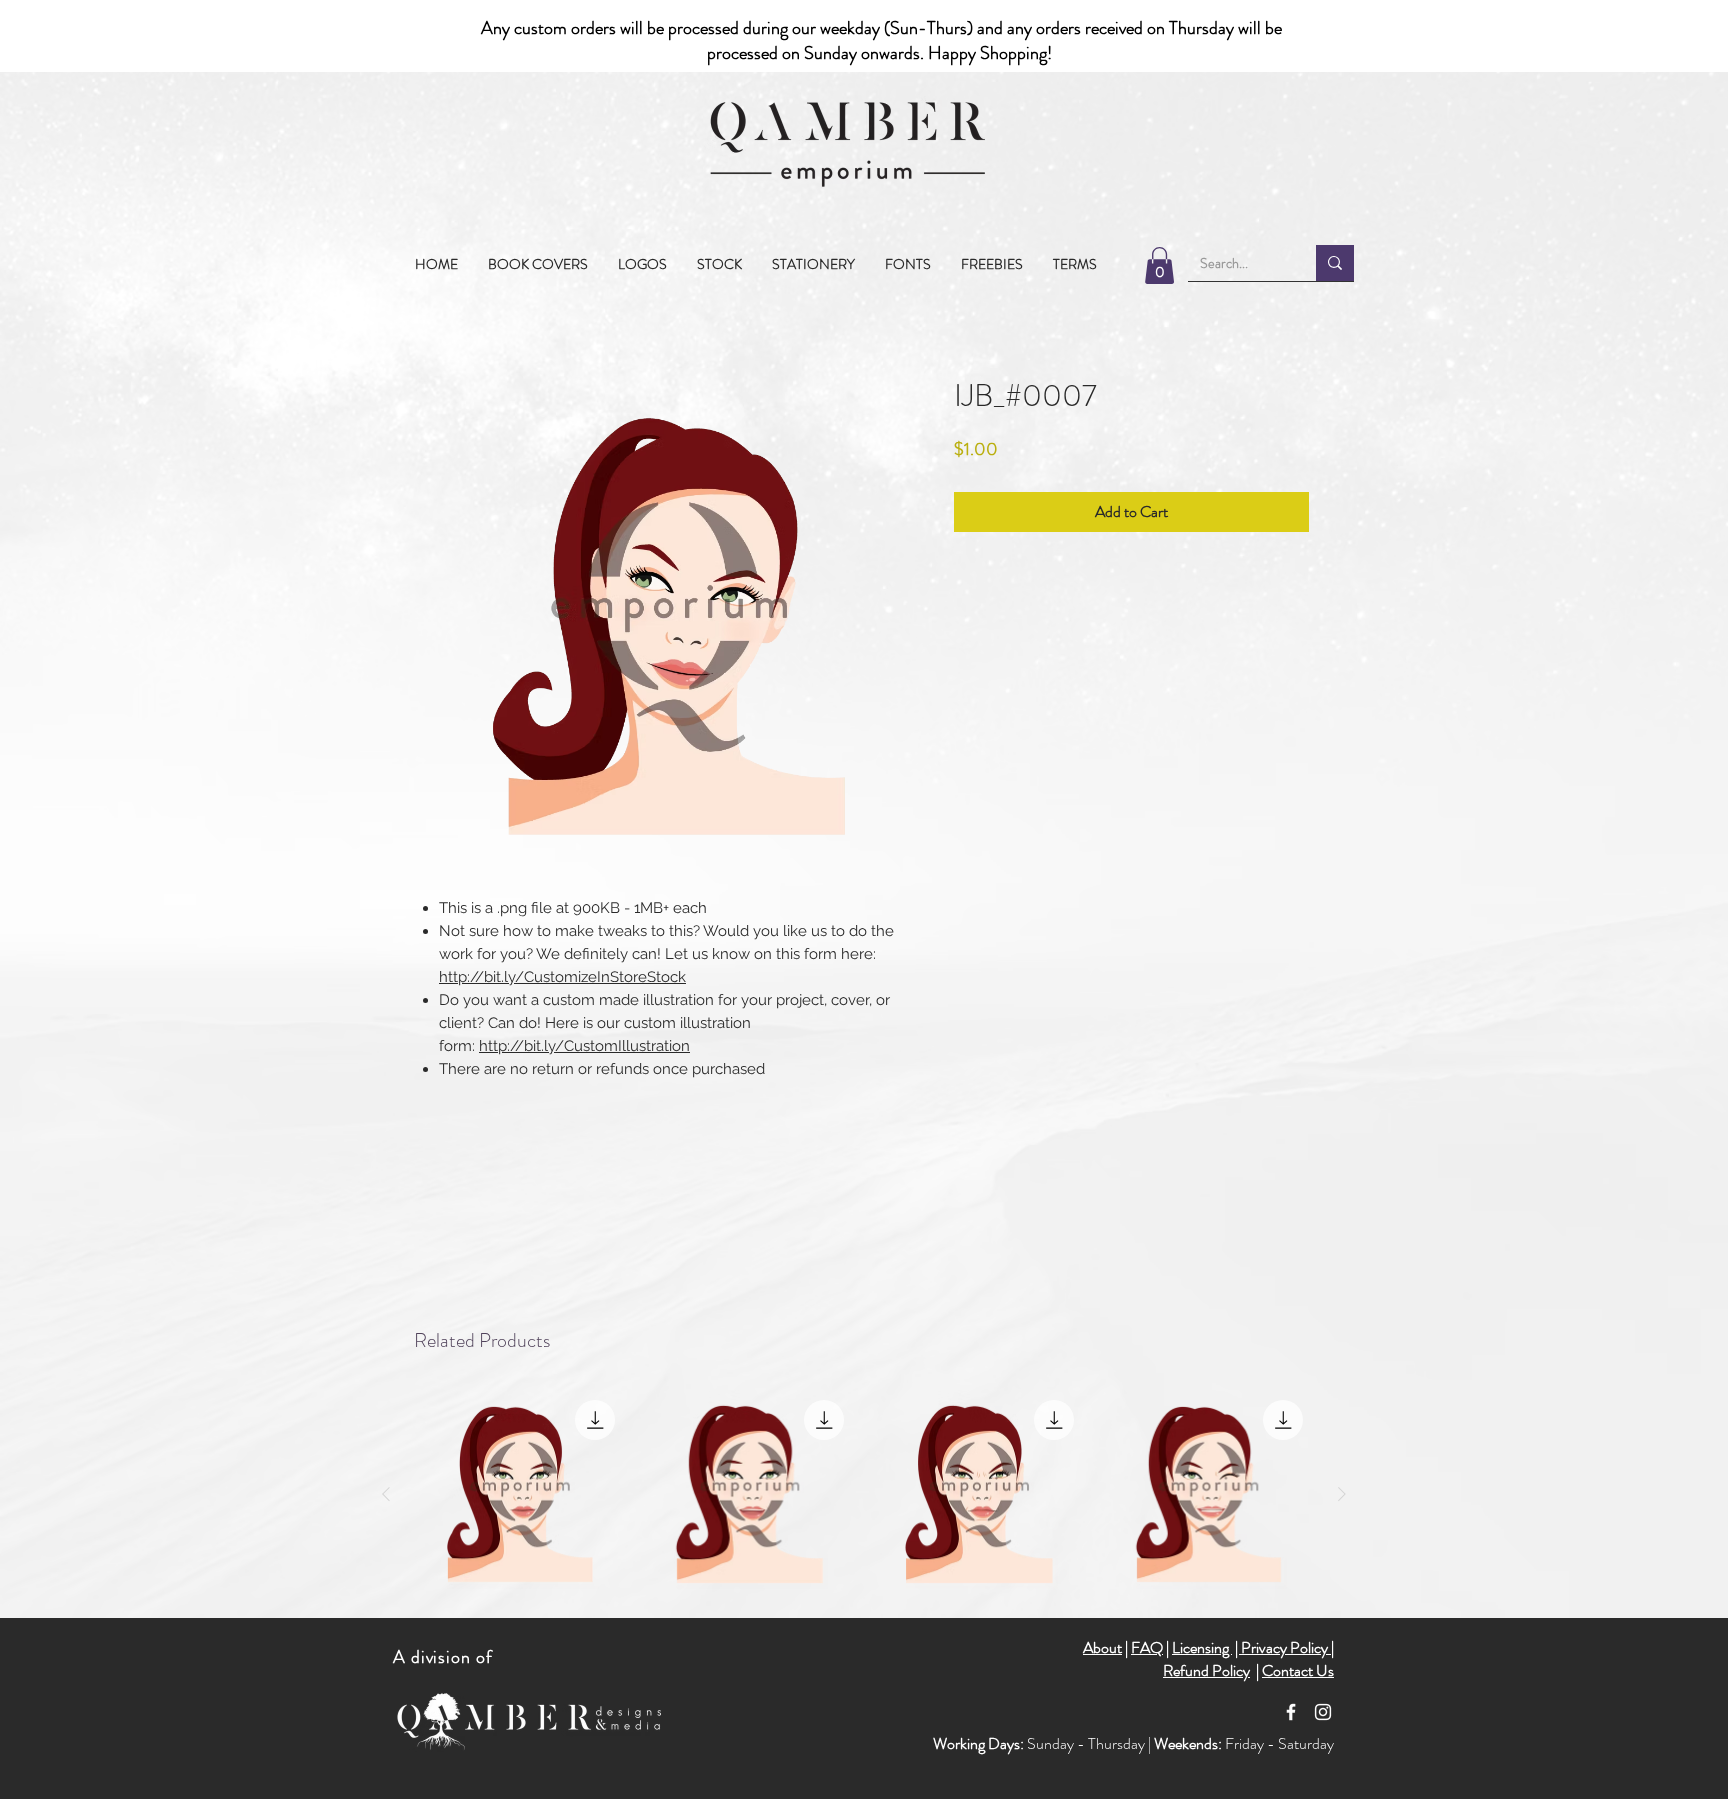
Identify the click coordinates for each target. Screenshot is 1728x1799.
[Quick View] (520, 1495)
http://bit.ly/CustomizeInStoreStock (562, 977)
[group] (864, 1495)
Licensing (1202, 1647)
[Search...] (1335, 263)
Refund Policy (1206, 1670)
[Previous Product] (386, 1494)
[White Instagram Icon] (1323, 1712)
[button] (719, 264)
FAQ (1147, 1647)
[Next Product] (1342, 1494)
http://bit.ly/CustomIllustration (584, 1046)
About (1102, 1647)
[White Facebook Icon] (1291, 1712)
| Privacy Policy (1283, 1647)
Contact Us (1298, 1670)
